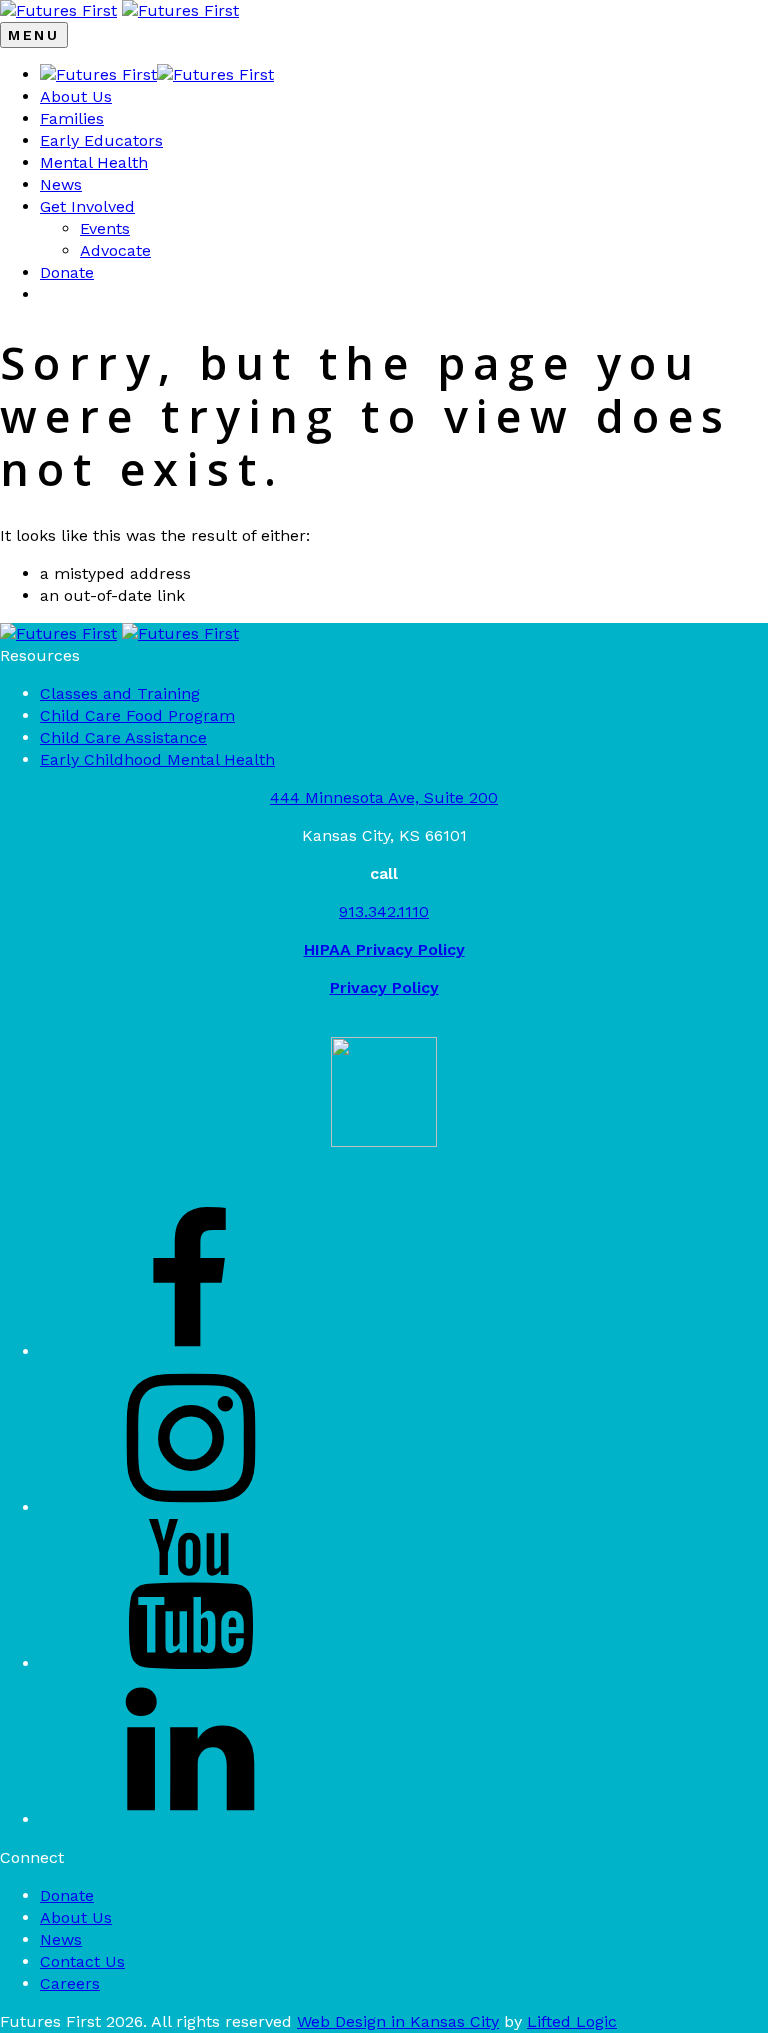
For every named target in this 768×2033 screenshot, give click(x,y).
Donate (67, 272)
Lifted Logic (572, 2021)
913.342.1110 (384, 911)
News (61, 184)
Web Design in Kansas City (398, 2021)
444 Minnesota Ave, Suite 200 (384, 797)
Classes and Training (120, 693)
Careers (70, 1983)
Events (105, 228)
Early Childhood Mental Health (157, 759)
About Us (76, 96)
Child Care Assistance (123, 737)
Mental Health (94, 162)
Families (72, 118)
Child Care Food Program (137, 715)
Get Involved (87, 206)
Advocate (115, 250)
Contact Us (82, 1961)
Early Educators (101, 140)
